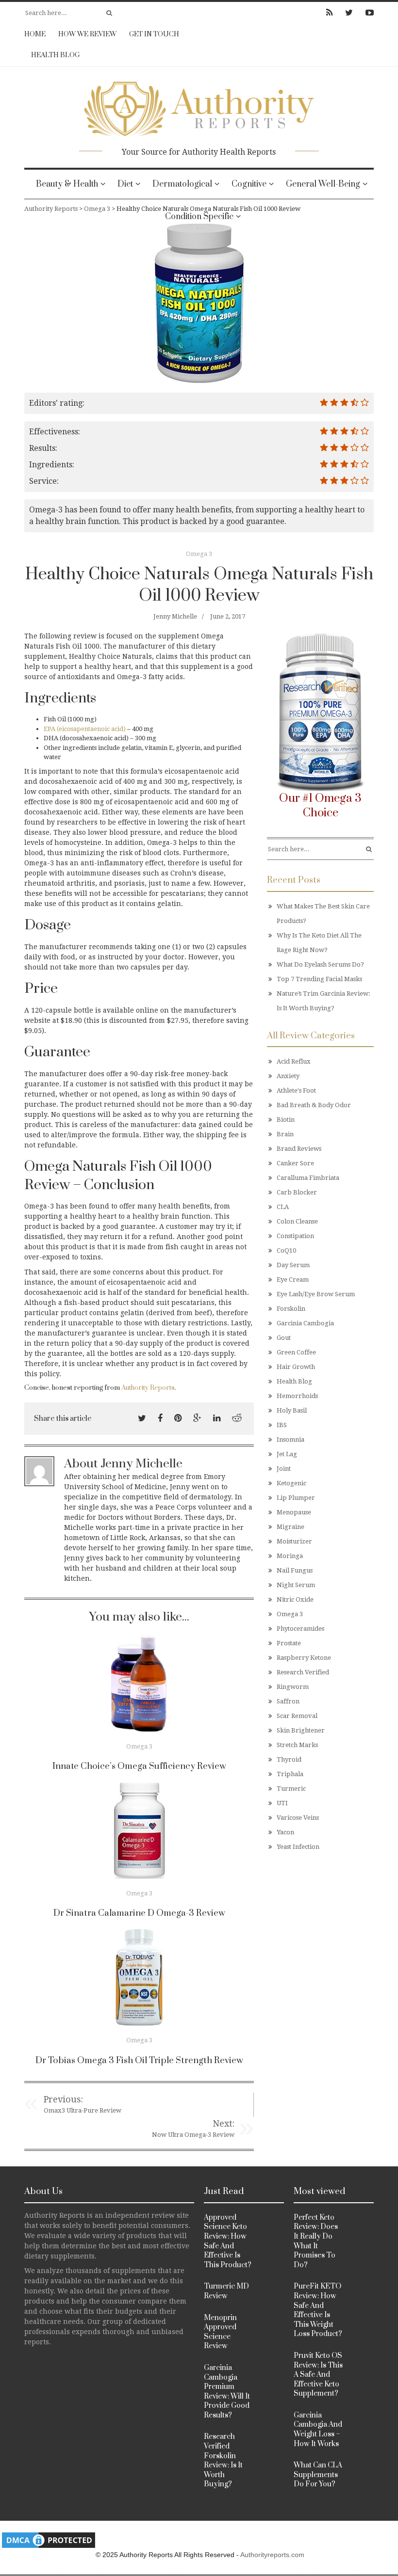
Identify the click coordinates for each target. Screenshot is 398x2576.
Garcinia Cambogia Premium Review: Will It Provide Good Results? (227, 2392)
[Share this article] (142, 1418)
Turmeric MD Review (226, 2291)
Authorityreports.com (272, 2555)
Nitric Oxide (295, 1599)
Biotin (286, 1120)
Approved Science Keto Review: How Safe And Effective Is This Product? (228, 2241)
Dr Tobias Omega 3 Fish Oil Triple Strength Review (139, 2060)
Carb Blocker (297, 1192)
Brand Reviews (299, 1149)
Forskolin (291, 1309)
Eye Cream (293, 1280)
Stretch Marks (297, 1745)
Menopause (294, 1512)
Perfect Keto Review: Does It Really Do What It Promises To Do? (316, 2241)
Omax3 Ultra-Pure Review (83, 2110)
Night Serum (296, 1585)
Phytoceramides (300, 1629)
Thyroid (289, 1759)
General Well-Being (323, 184)
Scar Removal (297, 1716)
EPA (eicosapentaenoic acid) (85, 729)
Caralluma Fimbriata (308, 1178)
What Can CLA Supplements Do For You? (318, 2475)
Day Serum (293, 1265)
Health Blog (55, 55)
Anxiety (288, 1076)
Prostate (289, 1643)
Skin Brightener (301, 1730)
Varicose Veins (298, 1818)
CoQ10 (286, 1250)
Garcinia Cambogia (305, 1323)
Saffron (288, 1701)
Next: (224, 2123)
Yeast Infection (298, 1847)
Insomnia (290, 1439)
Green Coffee (296, 1352)
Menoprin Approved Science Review (220, 2332)
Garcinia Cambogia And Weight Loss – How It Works (318, 2430)
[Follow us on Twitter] (349, 13)
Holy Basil (292, 1410)
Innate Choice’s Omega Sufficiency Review (139, 1766)
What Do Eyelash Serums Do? (320, 964)
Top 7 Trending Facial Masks (319, 979)
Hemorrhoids (297, 1396)
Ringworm (293, 1687)
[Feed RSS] (329, 13)
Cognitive (249, 184)
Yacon (285, 1832)
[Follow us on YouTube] (367, 13)
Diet (125, 184)
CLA (283, 1207)
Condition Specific (199, 217)
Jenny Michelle (175, 616)
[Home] (199, 106)
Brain (285, 1134)
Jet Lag (287, 1454)
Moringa (290, 1556)
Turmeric (291, 1789)
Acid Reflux (294, 1061)
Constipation (295, 1236)
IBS (282, 1425)
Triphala (290, 1774)
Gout (284, 1338)
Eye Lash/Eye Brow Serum (316, 1294)
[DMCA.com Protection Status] (49, 2540)
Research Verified (303, 1672)
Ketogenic (291, 1483)
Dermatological (182, 184)
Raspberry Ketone (304, 1658)
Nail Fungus (295, 1570)
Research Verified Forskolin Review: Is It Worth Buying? (223, 2460)
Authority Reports (148, 1388)
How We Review (87, 34)
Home (35, 34)
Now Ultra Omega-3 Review (193, 2135)
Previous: (63, 2099)
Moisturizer (294, 1541)
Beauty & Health (67, 184)
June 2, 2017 (228, 616)
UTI (282, 1803)
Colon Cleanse (297, 1221)
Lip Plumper (296, 1498)
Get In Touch (154, 34)
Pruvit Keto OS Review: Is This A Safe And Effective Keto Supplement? (318, 2375)
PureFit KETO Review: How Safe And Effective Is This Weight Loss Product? (318, 2310)
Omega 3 (199, 554)
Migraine (290, 1527)
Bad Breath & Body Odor (314, 1105)
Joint (284, 1469)
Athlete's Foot (296, 1090)
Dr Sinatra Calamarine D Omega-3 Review (139, 1913)
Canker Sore (295, 1163)
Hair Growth (296, 1367)
